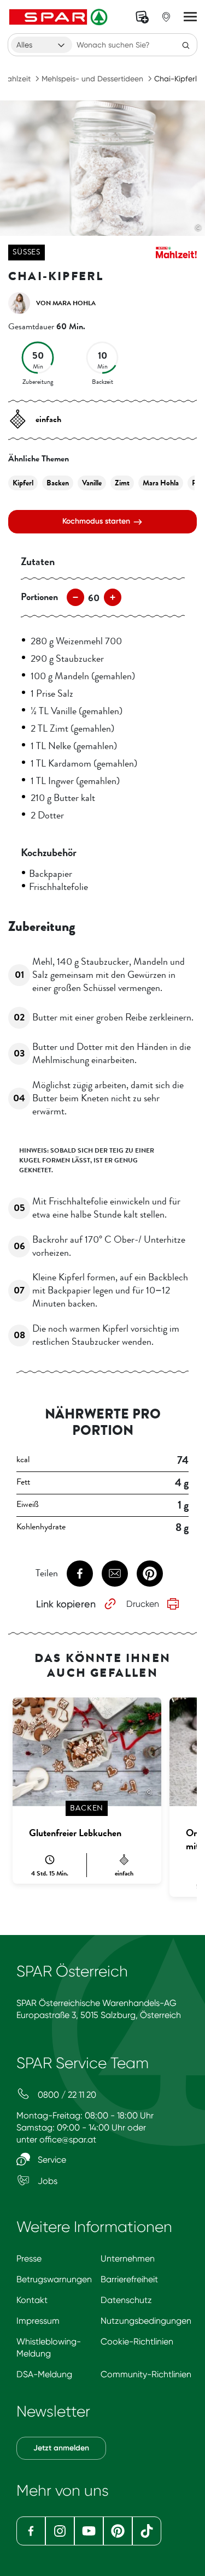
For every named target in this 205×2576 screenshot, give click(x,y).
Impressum (38, 2321)
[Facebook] (31, 2531)
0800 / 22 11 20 (66, 2095)
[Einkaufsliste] (142, 17)
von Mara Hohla (66, 303)
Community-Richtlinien (146, 2374)
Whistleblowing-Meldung (49, 2348)
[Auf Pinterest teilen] (150, 1574)
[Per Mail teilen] (115, 1574)
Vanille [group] (92, 483)
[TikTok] (147, 2531)
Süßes (27, 252)
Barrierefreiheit (129, 2279)
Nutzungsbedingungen (146, 2321)
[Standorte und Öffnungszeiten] (166, 17)
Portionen (39, 597)
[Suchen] (186, 45)
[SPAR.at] (60, 17)
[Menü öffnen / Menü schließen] (190, 17)
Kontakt (32, 2300)
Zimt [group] (122, 483)
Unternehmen (128, 2259)
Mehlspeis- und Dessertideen (92, 79)
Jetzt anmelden (61, 2448)
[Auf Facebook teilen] (80, 1574)
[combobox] (42, 45)
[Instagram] (60, 2531)
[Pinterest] (118, 2531)
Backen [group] (58, 483)
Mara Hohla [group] (161, 483)
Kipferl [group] (23, 483)
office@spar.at (68, 2139)
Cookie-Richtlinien (137, 2341)
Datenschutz (126, 2300)
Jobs (46, 2181)
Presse (29, 2259)
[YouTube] (89, 2531)
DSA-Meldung (44, 2374)
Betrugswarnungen (54, 2279)
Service (51, 2160)
